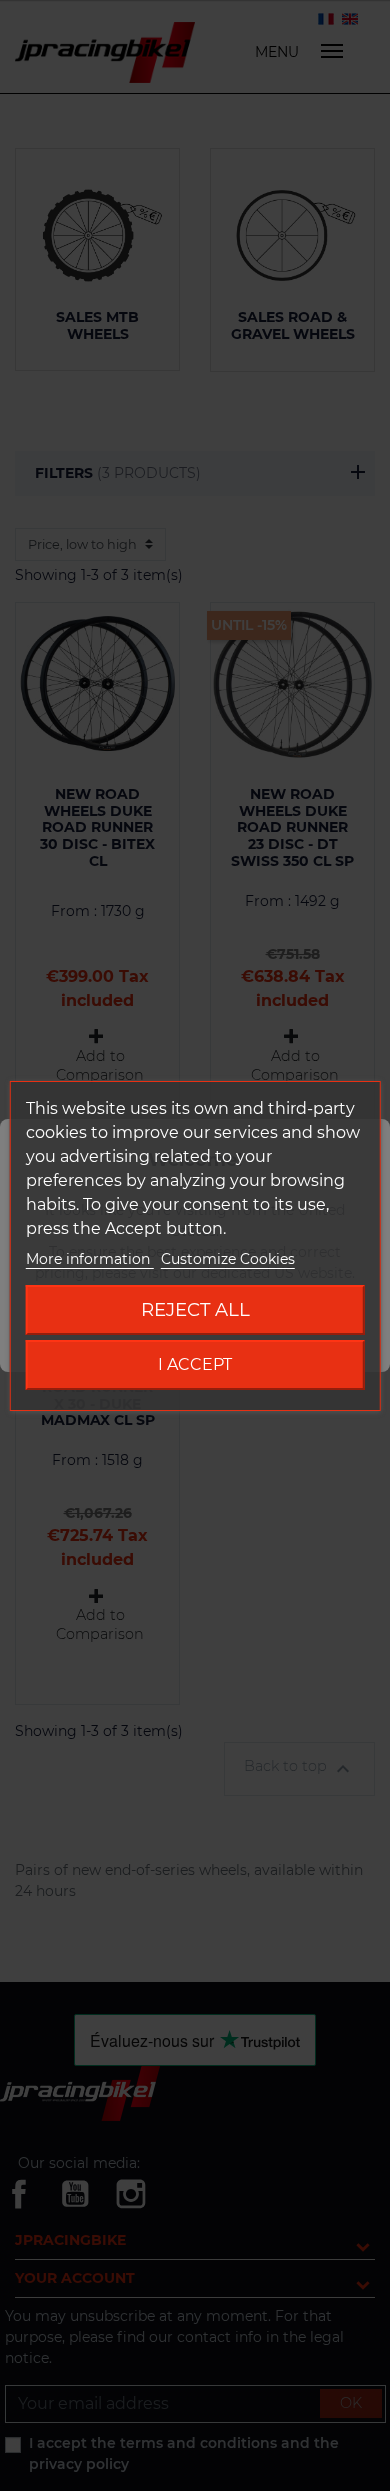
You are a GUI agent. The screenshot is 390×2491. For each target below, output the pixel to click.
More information (90, 1259)
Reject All (195, 1309)
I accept (195, 1364)
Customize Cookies (228, 1259)
